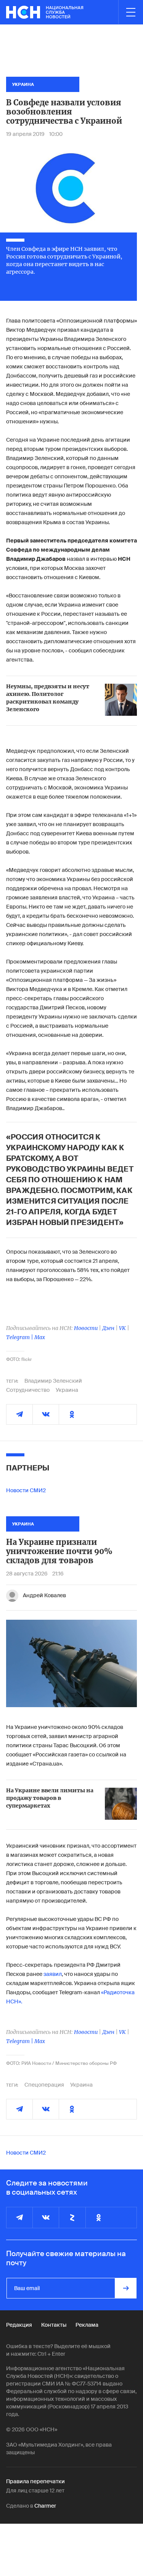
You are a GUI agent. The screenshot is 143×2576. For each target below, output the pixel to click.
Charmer (45, 2506)
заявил (52, 1974)
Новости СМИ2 (26, 1490)
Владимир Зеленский (53, 1381)
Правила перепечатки (35, 2481)
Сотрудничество (28, 1390)
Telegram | (20, 1337)
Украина (67, 1390)
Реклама (87, 2325)
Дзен (108, 1328)
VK (122, 1328)
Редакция (19, 2325)
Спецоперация (44, 2085)
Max (40, 1337)
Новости (86, 1328)
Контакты (54, 2325)
